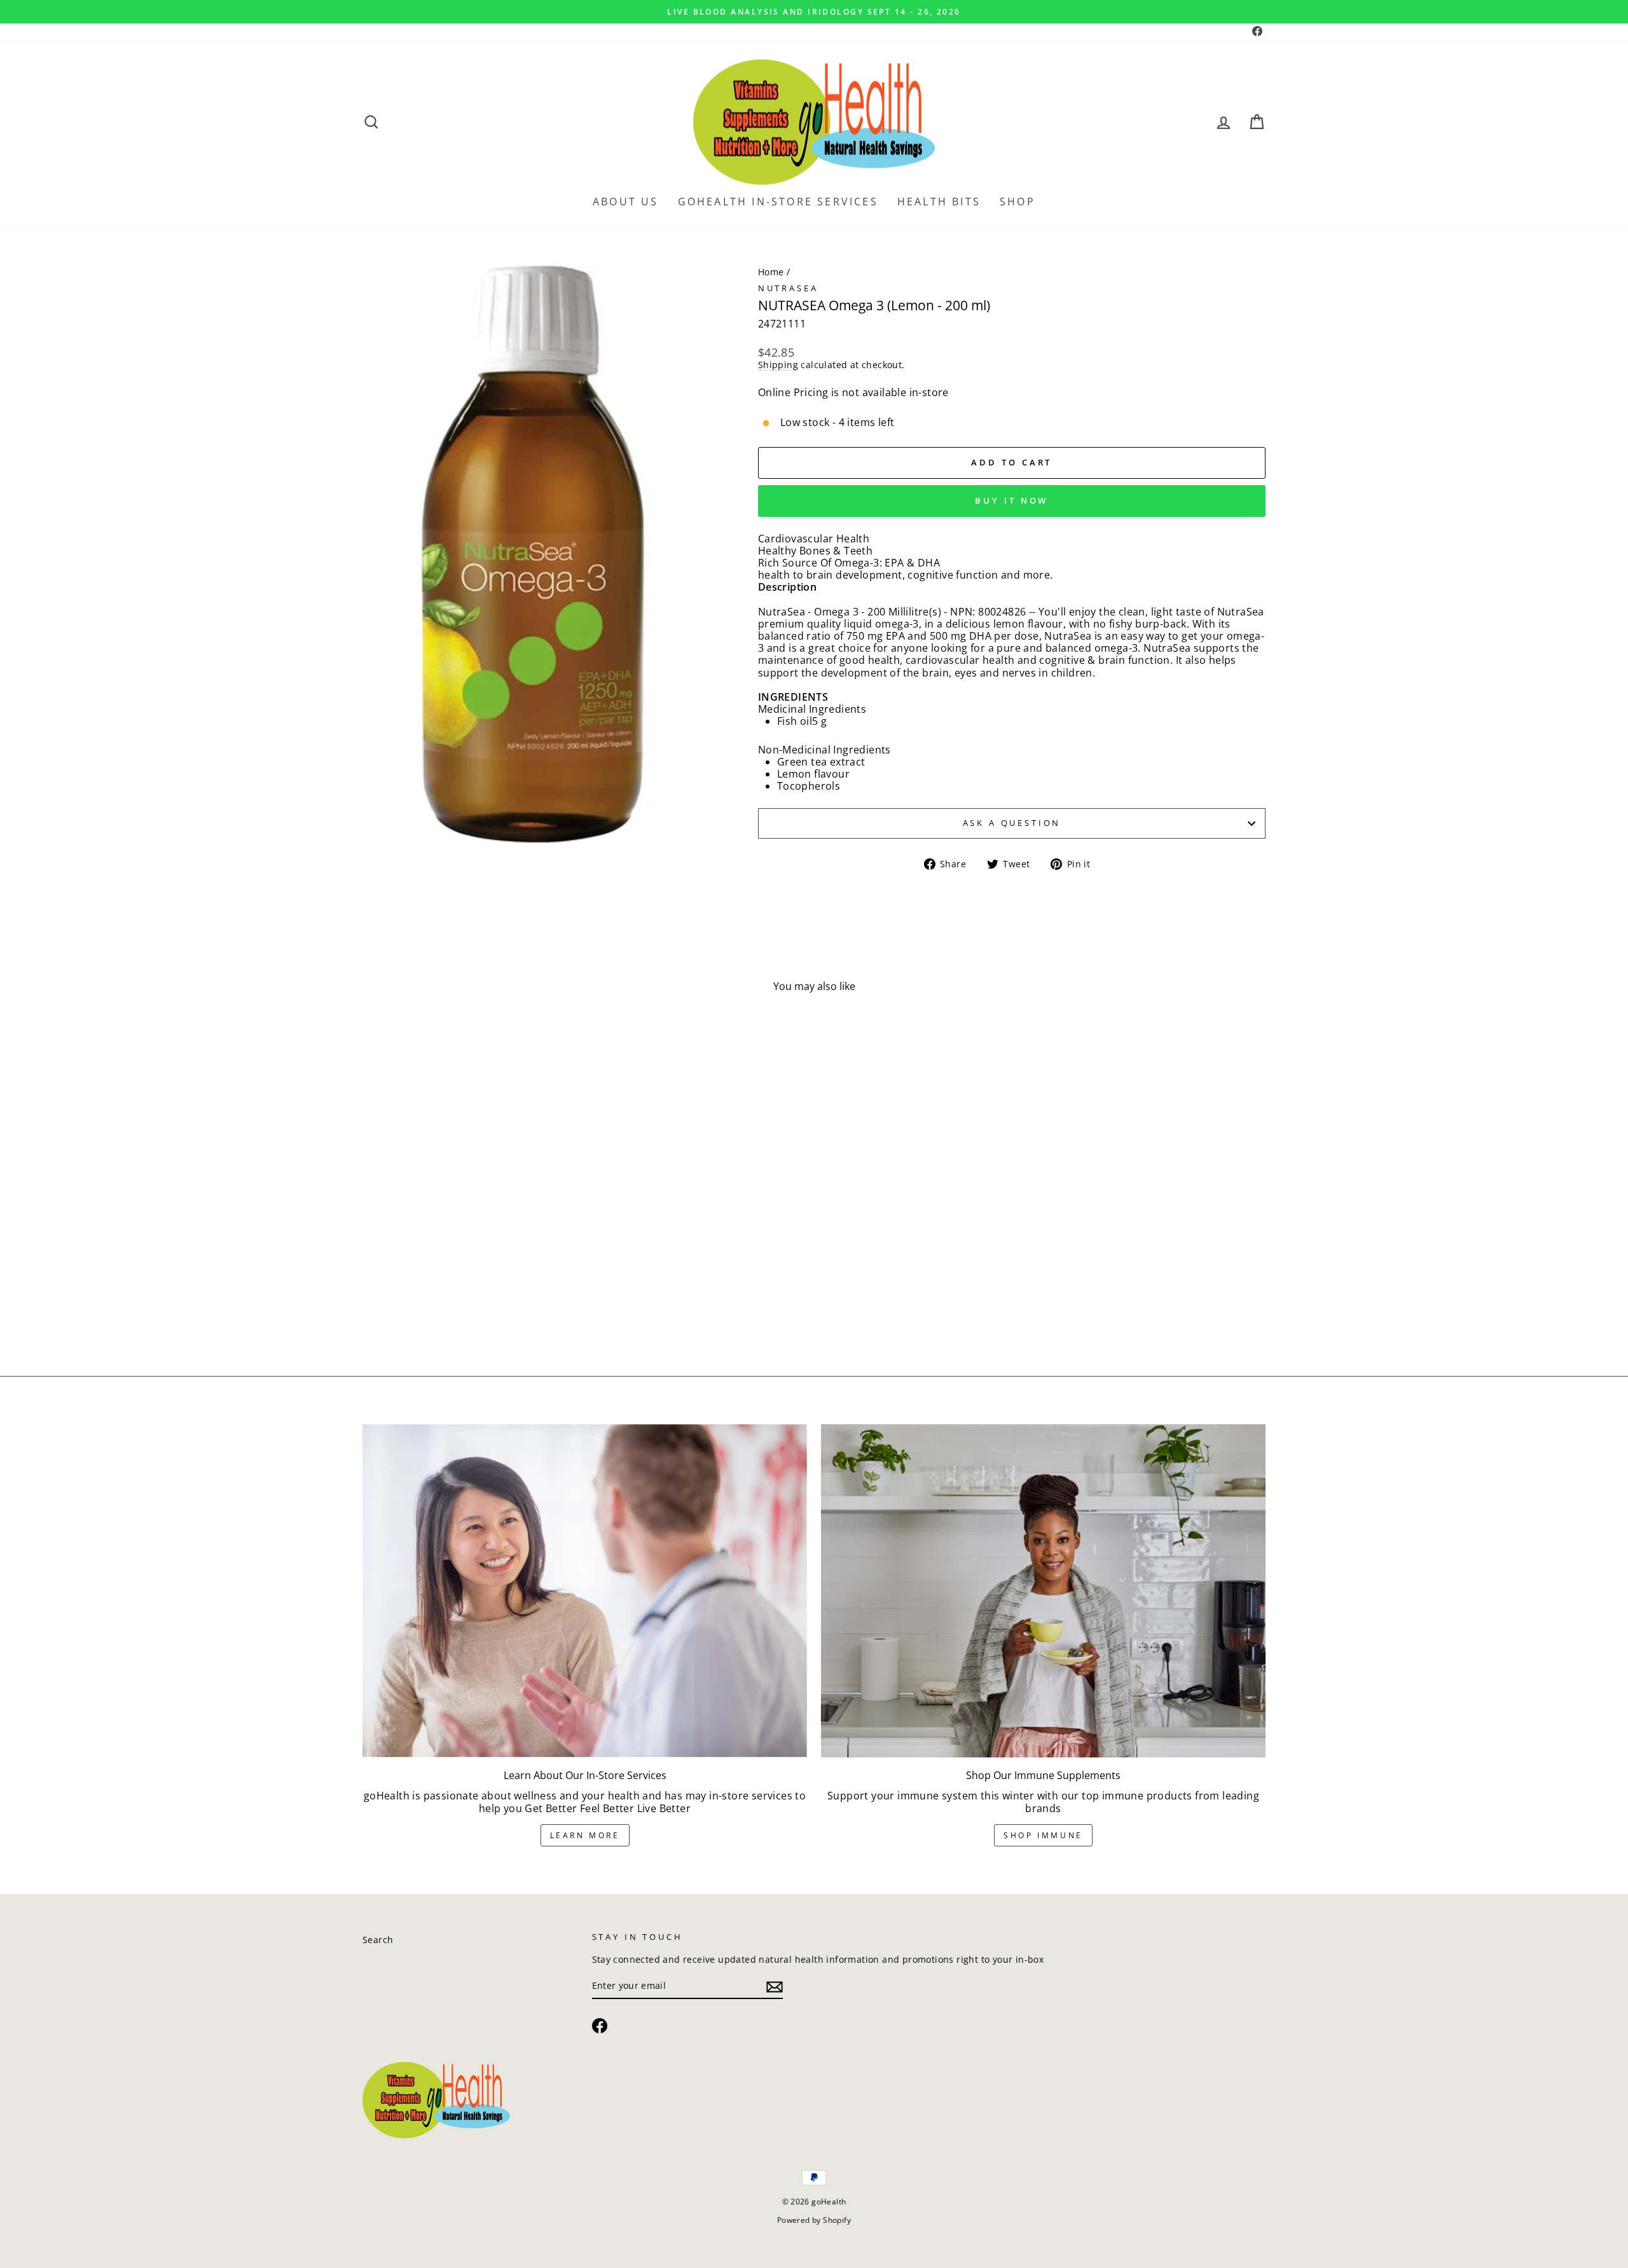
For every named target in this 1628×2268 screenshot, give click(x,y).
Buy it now (1011, 500)
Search (378, 1940)
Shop (1018, 202)
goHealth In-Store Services (778, 202)
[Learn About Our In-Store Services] (585, 1591)
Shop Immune (1043, 1835)
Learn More (585, 1835)
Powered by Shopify (814, 2220)
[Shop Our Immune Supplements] (1043, 1591)
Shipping (778, 365)
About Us (626, 202)
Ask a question (1012, 823)
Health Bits (939, 202)
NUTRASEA (788, 288)
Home (771, 272)
